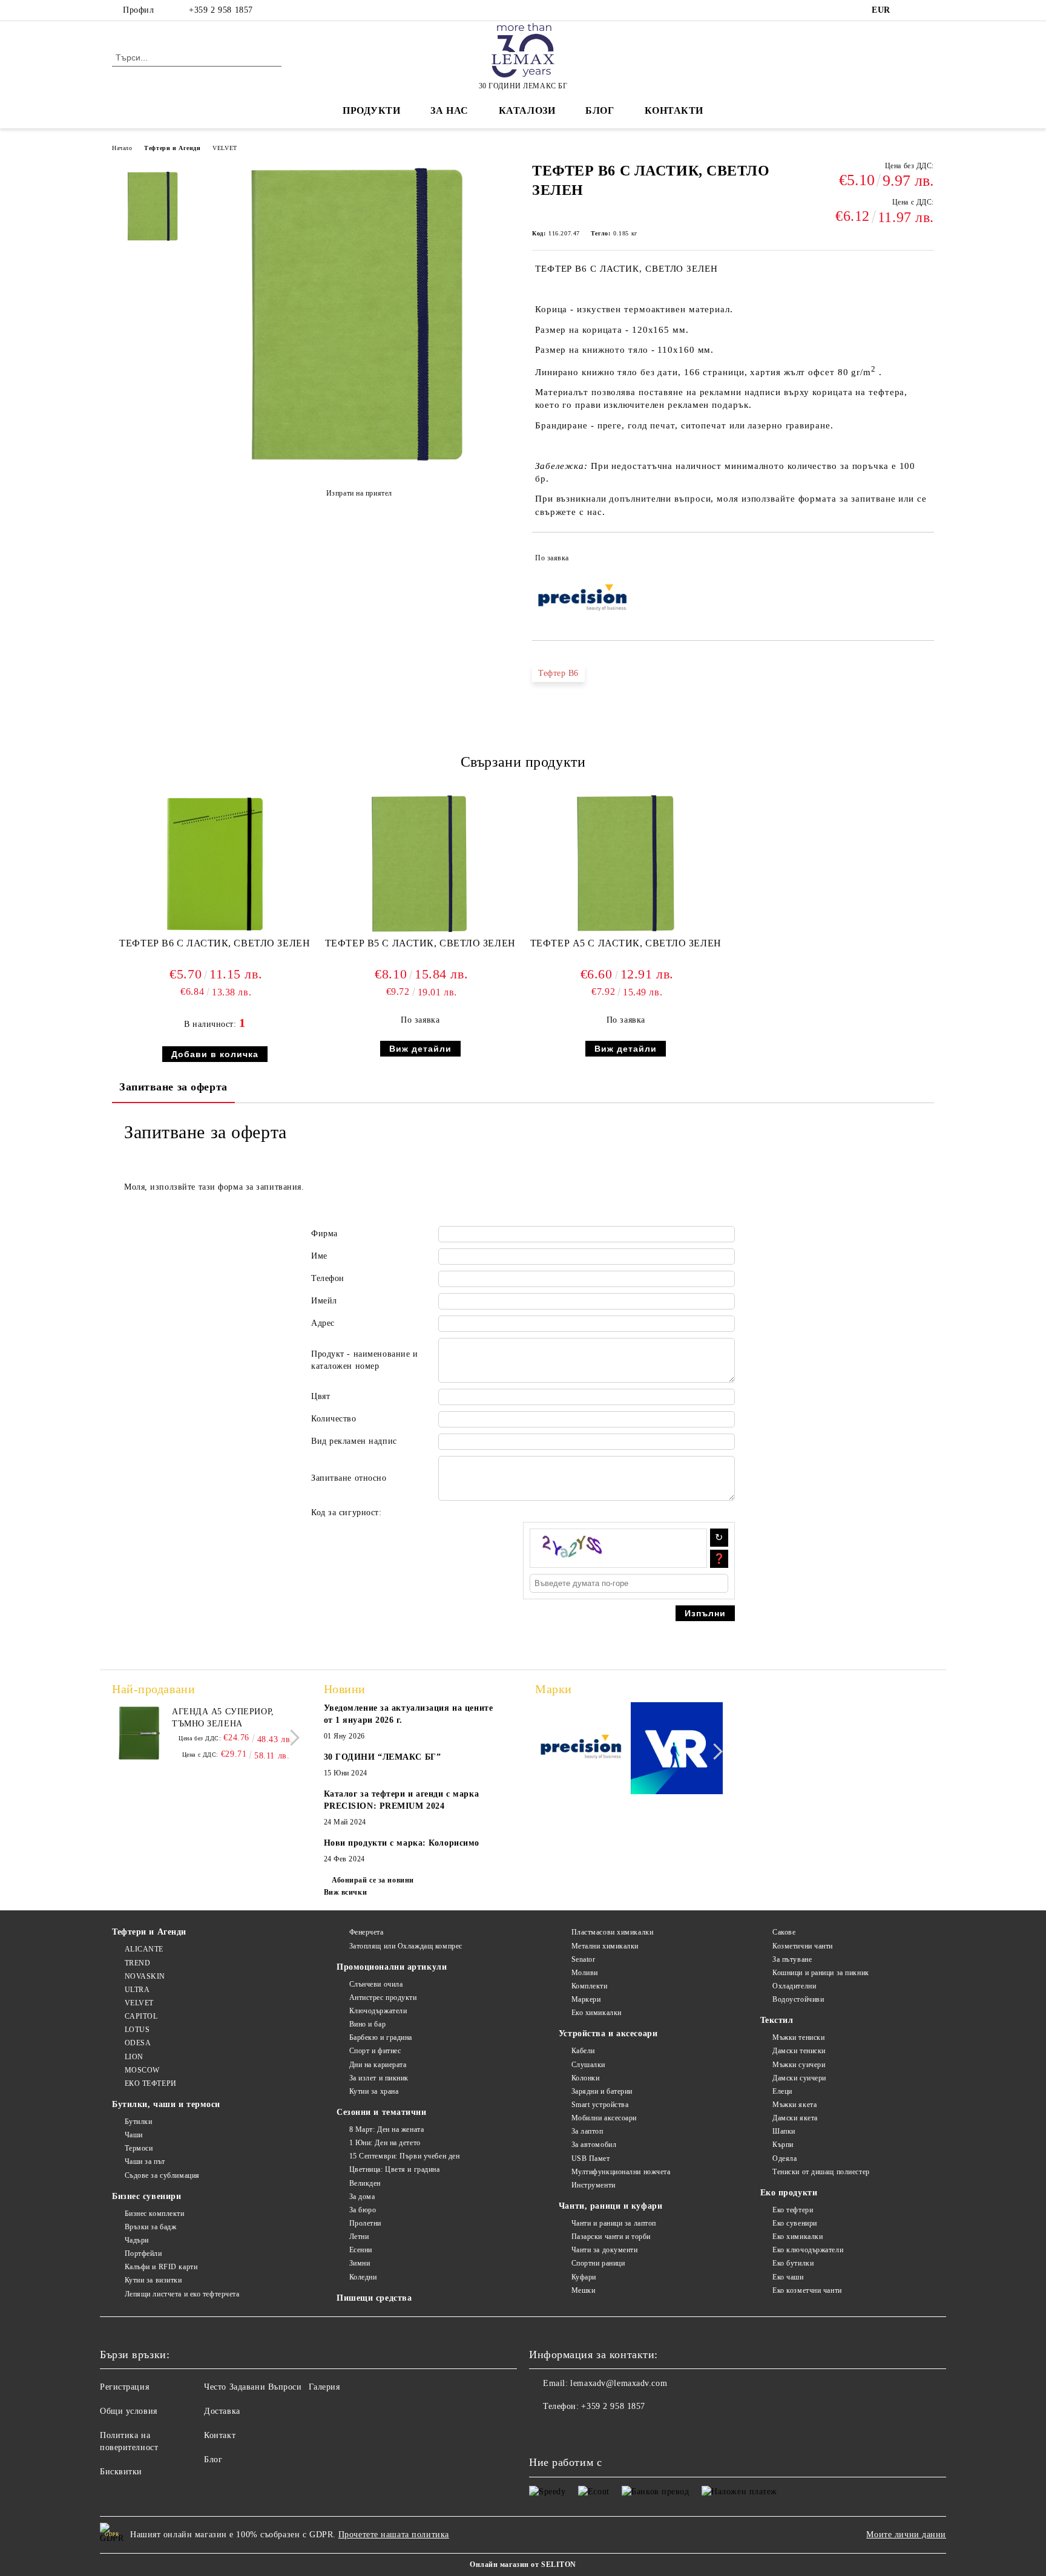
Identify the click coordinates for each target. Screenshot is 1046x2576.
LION (134, 2057)
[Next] (291, 1738)
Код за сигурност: (347, 1512)
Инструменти (594, 2185)
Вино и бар (367, 2024)
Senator (583, 1959)
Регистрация (124, 2387)
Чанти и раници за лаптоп (614, 2223)
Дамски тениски (799, 2051)
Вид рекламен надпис (354, 1441)
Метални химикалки (605, 1946)
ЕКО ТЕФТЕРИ (151, 2083)
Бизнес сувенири (146, 2196)
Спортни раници (598, 2263)
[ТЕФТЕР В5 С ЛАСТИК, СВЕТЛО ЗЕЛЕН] (420, 864)
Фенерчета (367, 1932)
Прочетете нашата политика (394, 2535)
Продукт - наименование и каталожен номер (364, 1360)
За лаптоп (587, 2131)
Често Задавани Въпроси (253, 2387)
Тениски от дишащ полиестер (821, 2172)
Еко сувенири (795, 2223)
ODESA (138, 2043)
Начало (122, 148)
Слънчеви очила (376, 1984)
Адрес (323, 1323)
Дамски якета (795, 2118)
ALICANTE (144, 1949)
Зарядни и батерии (602, 2091)
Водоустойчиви (798, 1999)
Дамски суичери (799, 2078)
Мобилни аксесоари (604, 2118)
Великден (365, 2183)
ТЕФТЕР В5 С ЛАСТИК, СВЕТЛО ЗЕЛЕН (420, 943)
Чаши (134, 2135)
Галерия (324, 2387)
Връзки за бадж (150, 2227)
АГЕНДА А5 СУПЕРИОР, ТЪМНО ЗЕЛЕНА (223, 1718)
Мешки (583, 2290)
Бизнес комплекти (155, 2214)
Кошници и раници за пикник (821, 1973)
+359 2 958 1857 (221, 10)
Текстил (777, 2020)
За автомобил (594, 2145)
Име (319, 1256)
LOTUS (137, 2030)
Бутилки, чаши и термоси (166, 2104)
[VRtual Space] (677, 1750)
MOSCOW (142, 2070)
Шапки (784, 2131)
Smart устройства (600, 2105)
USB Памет (591, 2158)
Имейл (324, 1301)
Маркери (586, 1999)
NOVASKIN (145, 1976)
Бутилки (138, 2122)
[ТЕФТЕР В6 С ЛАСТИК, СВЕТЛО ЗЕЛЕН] (359, 466)
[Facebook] (909, 10)
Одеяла (784, 2158)
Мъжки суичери (799, 2065)
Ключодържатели (378, 2011)
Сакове (784, 1932)
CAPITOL (141, 2016)
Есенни (361, 2250)
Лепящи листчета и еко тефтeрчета (182, 2294)
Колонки (585, 2078)
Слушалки (588, 2065)
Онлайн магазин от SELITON (523, 2565)
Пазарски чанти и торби (611, 2237)
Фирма (324, 1234)
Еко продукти (789, 2193)
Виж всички (346, 1892)
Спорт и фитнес (375, 2051)
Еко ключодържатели (808, 2250)
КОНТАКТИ (674, 110)
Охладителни (794, 1986)
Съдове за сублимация (162, 2175)
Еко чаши (788, 2277)
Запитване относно (349, 1478)
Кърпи (783, 2145)
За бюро (363, 2210)
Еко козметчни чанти (807, 2290)
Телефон (328, 1278)
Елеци (782, 2091)
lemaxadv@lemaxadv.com (619, 2383)
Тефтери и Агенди (172, 148)
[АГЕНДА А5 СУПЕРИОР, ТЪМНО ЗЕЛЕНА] (139, 1733)
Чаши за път (145, 2161)
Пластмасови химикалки (612, 1932)
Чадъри (137, 2240)
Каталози (527, 110)
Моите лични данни (906, 2535)
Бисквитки (121, 2472)
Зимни (360, 2263)
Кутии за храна (374, 2091)
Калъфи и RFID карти (161, 2267)
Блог (600, 110)
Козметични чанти (803, 1946)
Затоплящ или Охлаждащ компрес (406, 1946)
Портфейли (143, 2253)
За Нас (449, 110)
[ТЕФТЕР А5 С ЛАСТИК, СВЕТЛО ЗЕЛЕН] (626, 864)
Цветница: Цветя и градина (395, 2169)
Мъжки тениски (798, 2037)
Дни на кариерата (378, 2065)
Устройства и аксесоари (608, 2034)
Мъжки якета (794, 2105)
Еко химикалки (597, 2013)
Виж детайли (420, 1049)
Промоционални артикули (392, 1967)
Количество (334, 1419)
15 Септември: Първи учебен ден (404, 2156)
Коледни (363, 2277)
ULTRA (137, 1990)
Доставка (222, 2411)
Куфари (584, 2277)
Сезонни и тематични (382, 2112)
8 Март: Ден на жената (386, 2129)
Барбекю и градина (381, 2037)
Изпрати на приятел (359, 493)
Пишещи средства (374, 2298)
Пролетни (365, 2223)
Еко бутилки (793, 2263)
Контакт (220, 2435)
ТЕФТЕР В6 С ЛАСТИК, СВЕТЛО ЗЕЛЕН (215, 943)
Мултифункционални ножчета (621, 2172)
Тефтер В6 (558, 673)
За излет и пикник (379, 2078)
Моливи (585, 1973)
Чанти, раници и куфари (610, 2206)
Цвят (321, 1396)
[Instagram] (927, 10)
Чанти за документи (605, 2250)
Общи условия (129, 2411)
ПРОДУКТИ (371, 110)
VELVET (225, 148)
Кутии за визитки (153, 2280)
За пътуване (792, 1959)
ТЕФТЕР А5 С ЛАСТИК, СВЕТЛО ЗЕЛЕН (626, 943)
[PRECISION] (581, 1750)
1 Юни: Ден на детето (385, 2143)
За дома (362, 2197)
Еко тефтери (793, 2210)
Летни (359, 2237)
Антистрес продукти (383, 1998)
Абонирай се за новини (373, 1880)
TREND (137, 1963)
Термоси (139, 2148)
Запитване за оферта (173, 1087)
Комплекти (590, 1986)
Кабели (583, 2051)
